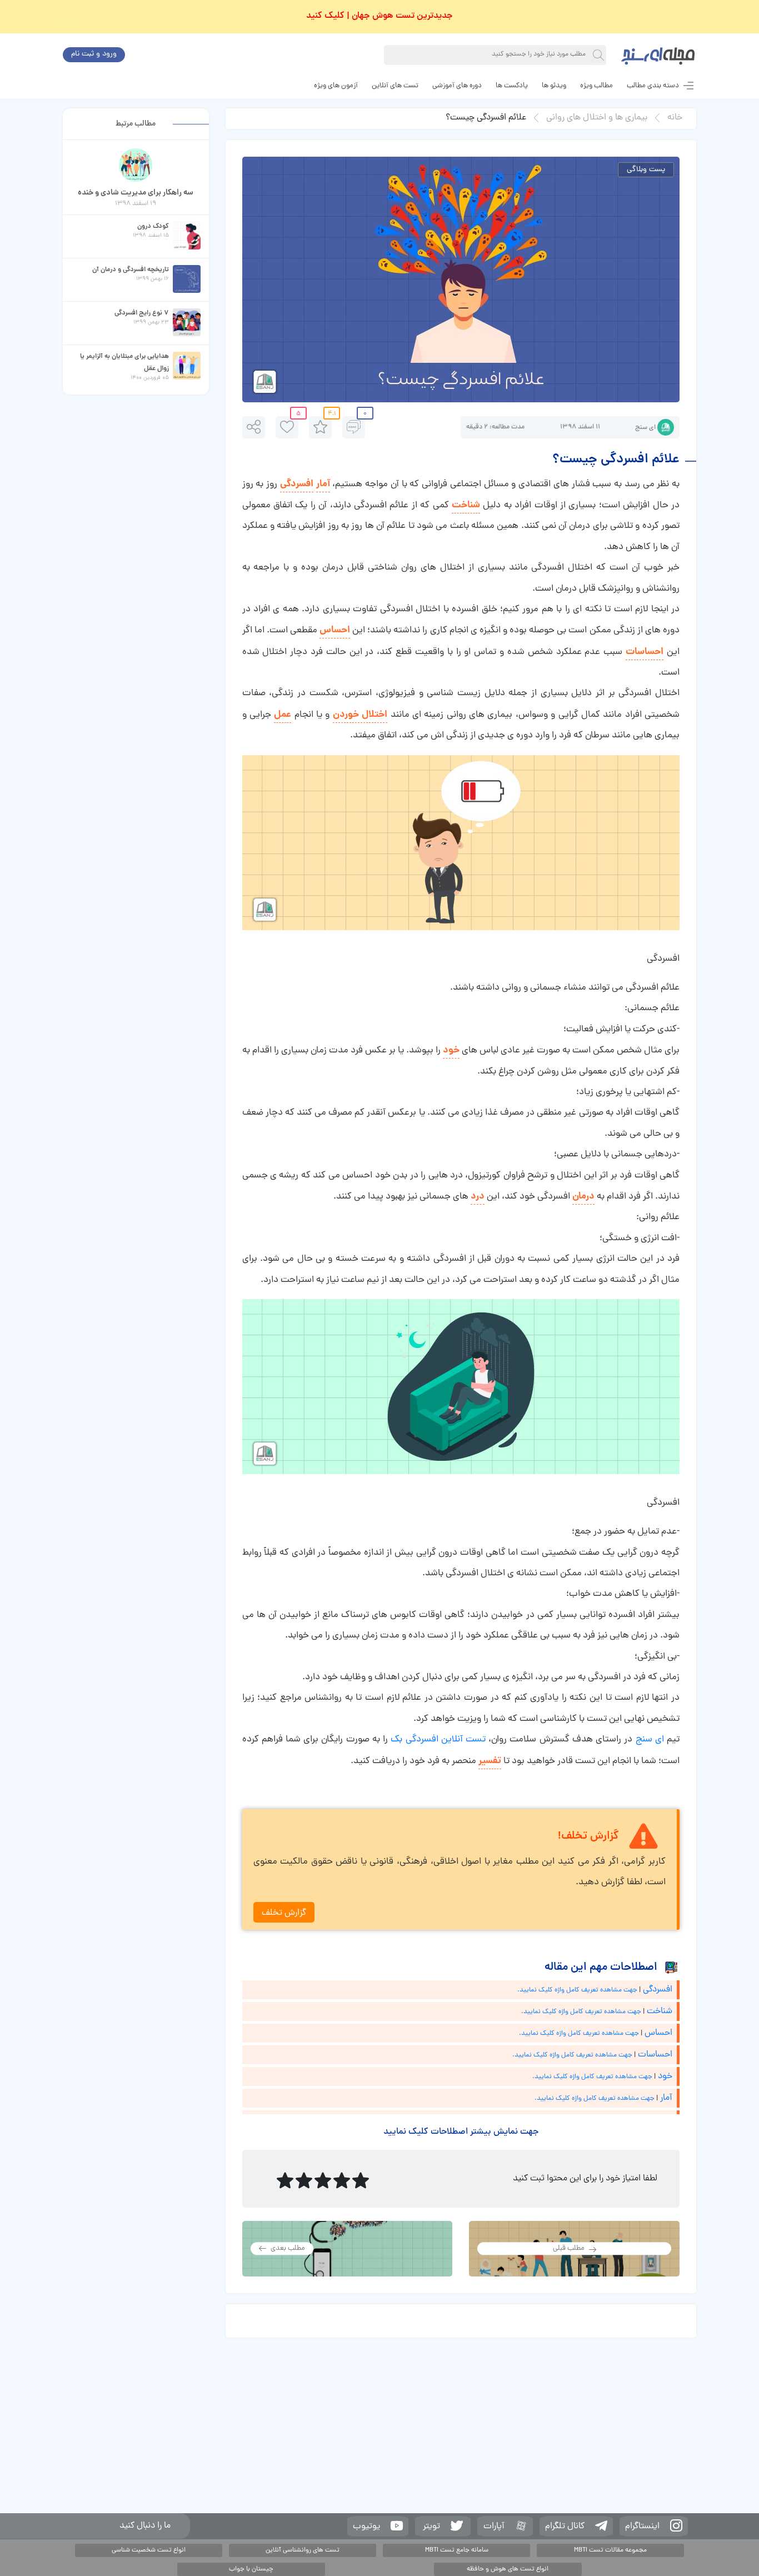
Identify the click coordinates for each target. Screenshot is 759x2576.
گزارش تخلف (284, 1913)
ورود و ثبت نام (94, 54)
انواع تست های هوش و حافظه (508, 2569)
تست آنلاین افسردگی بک (440, 1740)
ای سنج (645, 428)
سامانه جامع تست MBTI (457, 2550)
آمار (323, 484)
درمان (583, 1197)
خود (451, 1050)
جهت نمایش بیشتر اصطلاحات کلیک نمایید (461, 2132)
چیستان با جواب (251, 2569)
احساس (335, 630)
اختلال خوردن (360, 715)
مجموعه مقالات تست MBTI (610, 2550)
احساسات (645, 652)
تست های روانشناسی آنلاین (303, 2550)
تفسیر (490, 1761)
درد (478, 1197)
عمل (283, 715)
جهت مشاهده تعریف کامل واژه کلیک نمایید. (577, 1990)
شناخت (466, 505)
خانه (675, 118)
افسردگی (297, 484)
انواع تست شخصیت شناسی (149, 2550)
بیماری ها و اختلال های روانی (597, 118)
